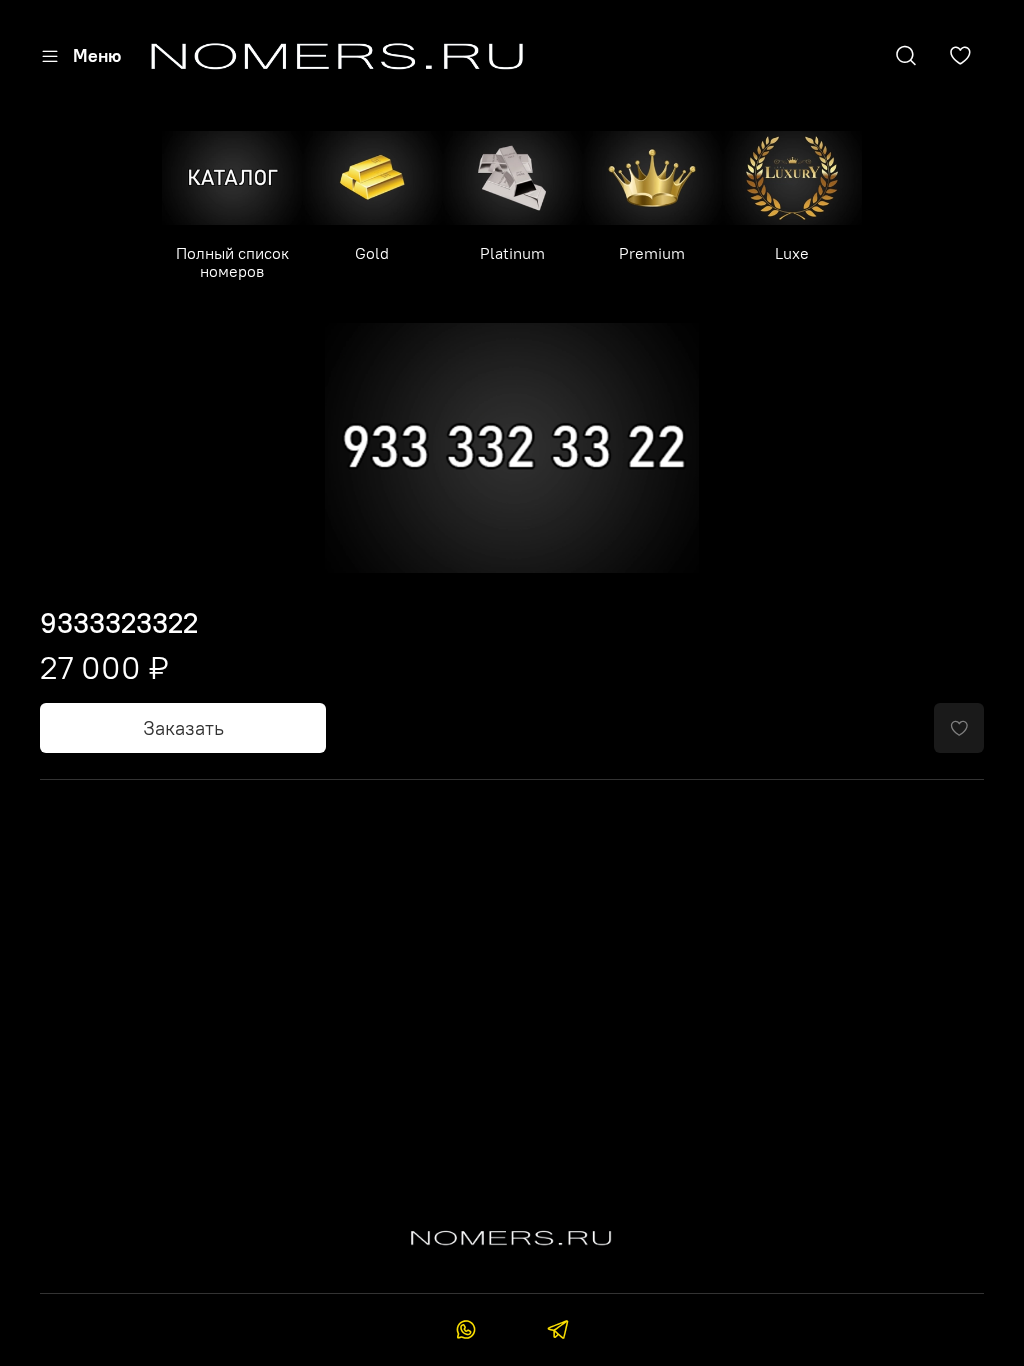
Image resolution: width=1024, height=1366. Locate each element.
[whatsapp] (466, 1332)
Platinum (512, 253)
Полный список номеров (232, 262)
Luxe (792, 253)
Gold (372, 253)
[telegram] (557, 1332)
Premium (652, 253)
